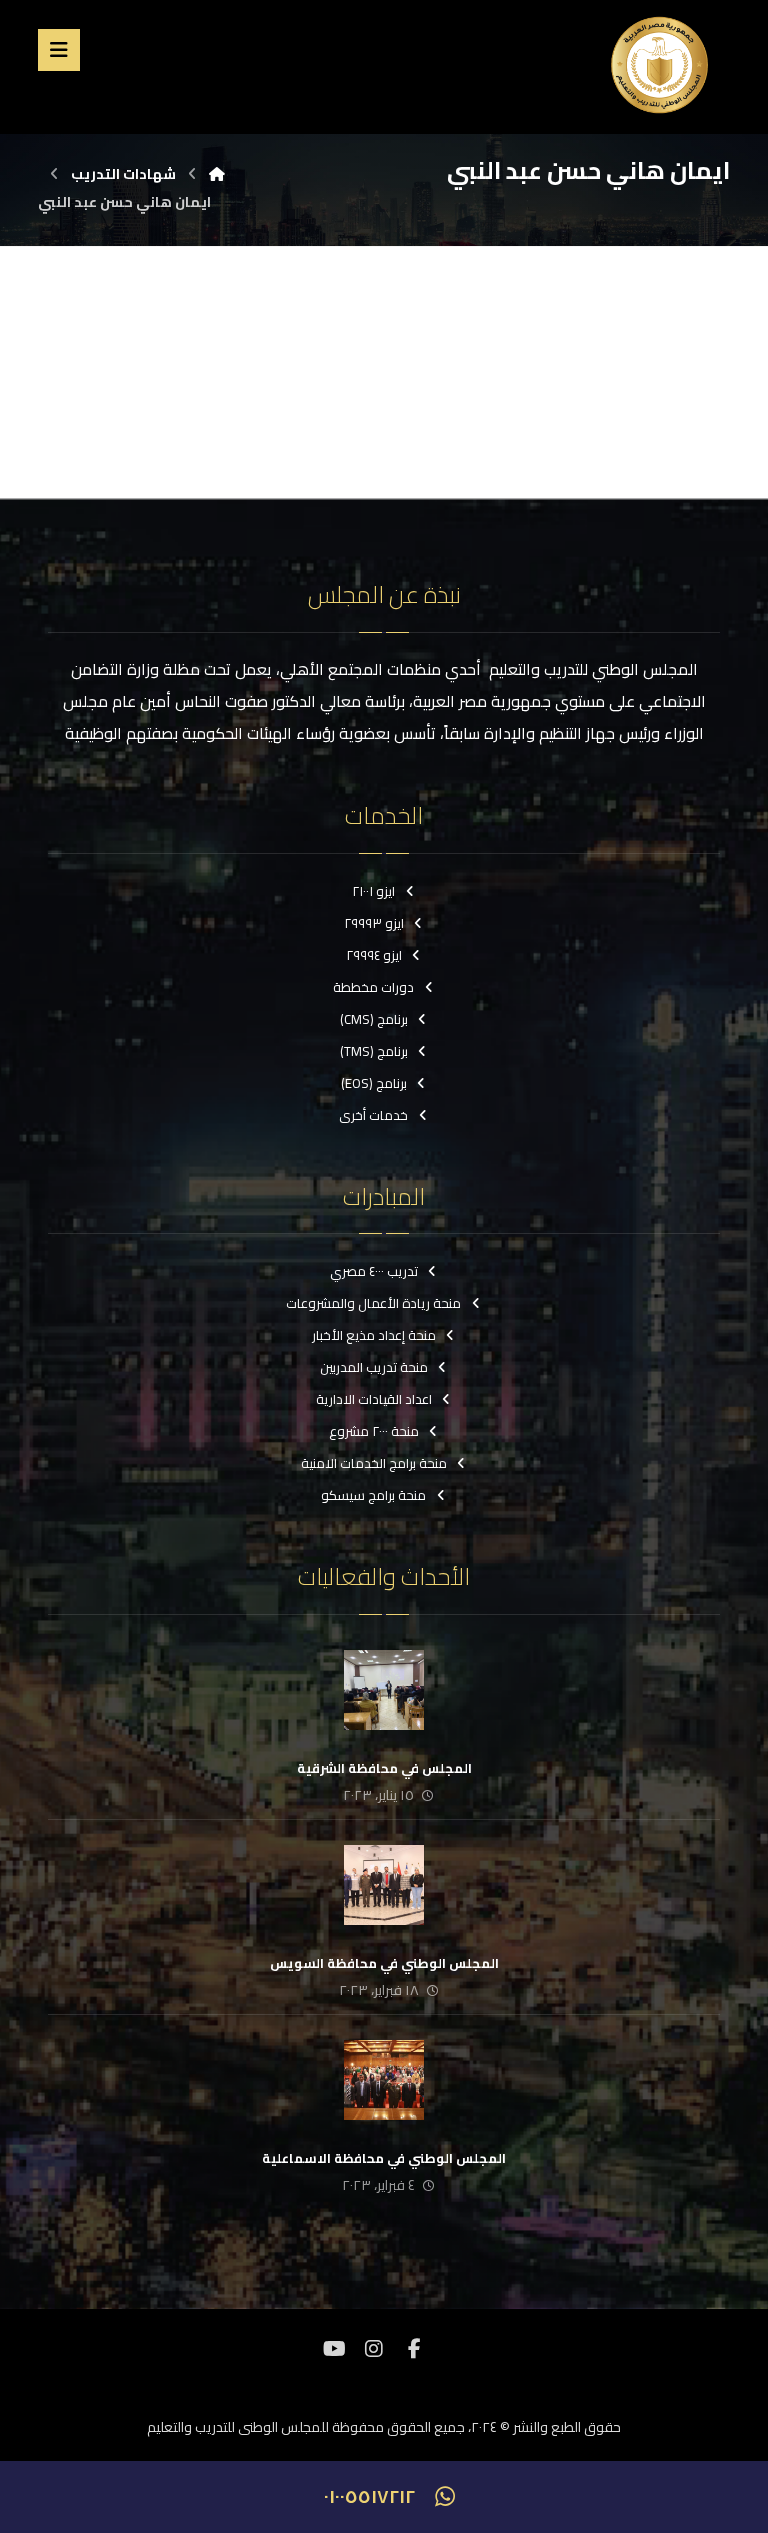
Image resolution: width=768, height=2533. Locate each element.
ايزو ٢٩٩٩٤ (374, 955)
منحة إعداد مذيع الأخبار (374, 1335)
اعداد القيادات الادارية (374, 1399)
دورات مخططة (373, 987)
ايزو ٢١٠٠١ (373, 891)
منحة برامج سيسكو (373, 1495)
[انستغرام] (374, 2349)
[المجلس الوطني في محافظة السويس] (384, 1885)
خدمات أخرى (373, 1115)
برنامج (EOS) (374, 1083)
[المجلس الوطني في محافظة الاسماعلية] (384, 2080)
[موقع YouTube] (334, 2349)
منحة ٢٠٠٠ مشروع (374, 1431)
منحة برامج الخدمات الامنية (374, 1463)
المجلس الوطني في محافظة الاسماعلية (384, 2158)
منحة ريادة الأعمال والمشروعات (373, 1303)
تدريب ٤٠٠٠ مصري (374, 1271)
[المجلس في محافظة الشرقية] (384, 1690)
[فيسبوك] (414, 2349)
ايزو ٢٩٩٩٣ (374, 923)
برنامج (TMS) (374, 1051)
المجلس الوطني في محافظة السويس (384, 1963)
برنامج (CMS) (374, 1019)
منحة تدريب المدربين (374, 1367)
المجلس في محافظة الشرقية (384, 1768)
